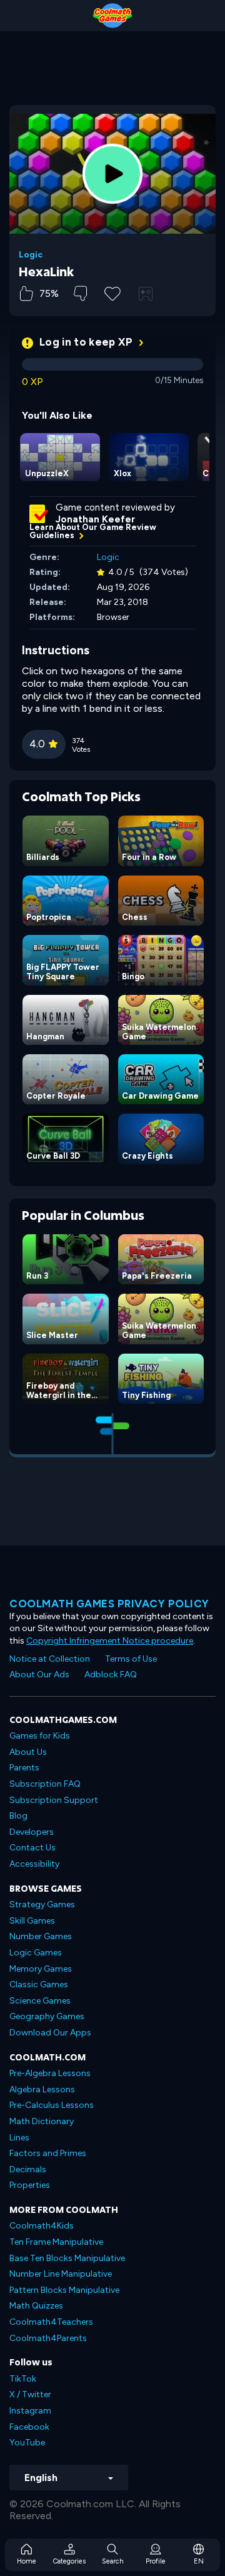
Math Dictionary (42, 2121)
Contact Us (32, 1848)
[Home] (112, 16)
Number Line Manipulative (61, 2274)
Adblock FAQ (111, 1675)
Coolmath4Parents (48, 2338)
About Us (28, 1752)
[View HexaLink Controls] (146, 294)
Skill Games (32, 1921)
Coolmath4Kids (42, 2226)
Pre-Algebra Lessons (50, 2073)
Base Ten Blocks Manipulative (67, 2258)
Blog (18, 1816)
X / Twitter (30, 2394)
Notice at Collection (50, 1659)
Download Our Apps (50, 2033)
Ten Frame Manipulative (56, 2242)
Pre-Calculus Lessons (52, 2105)
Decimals (28, 2169)
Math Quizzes (36, 2306)
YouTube (27, 2443)
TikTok (23, 2379)
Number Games (41, 1936)
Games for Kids (40, 1736)
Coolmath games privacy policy (109, 1604)
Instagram (30, 2411)
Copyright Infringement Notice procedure (110, 1641)
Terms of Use (131, 1659)
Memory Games (41, 1969)
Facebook (29, 2427)
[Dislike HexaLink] (80, 293)
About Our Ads (39, 1675)
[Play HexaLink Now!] (112, 174)
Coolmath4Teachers (51, 2322)
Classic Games (39, 1984)
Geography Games (47, 2016)
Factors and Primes (48, 2153)
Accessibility (34, 1864)
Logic (31, 255)
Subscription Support (54, 1800)
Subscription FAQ (45, 1784)
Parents (24, 1768)
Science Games (40, 2001)
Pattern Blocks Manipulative (64, 2290)
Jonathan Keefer (95, 519)
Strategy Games (42, 1905)
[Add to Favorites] (112, 292)
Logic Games (36, 1953)
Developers (32, 1832)
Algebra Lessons (42, 2089)
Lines (19, 2138)
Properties (30, 2185)
